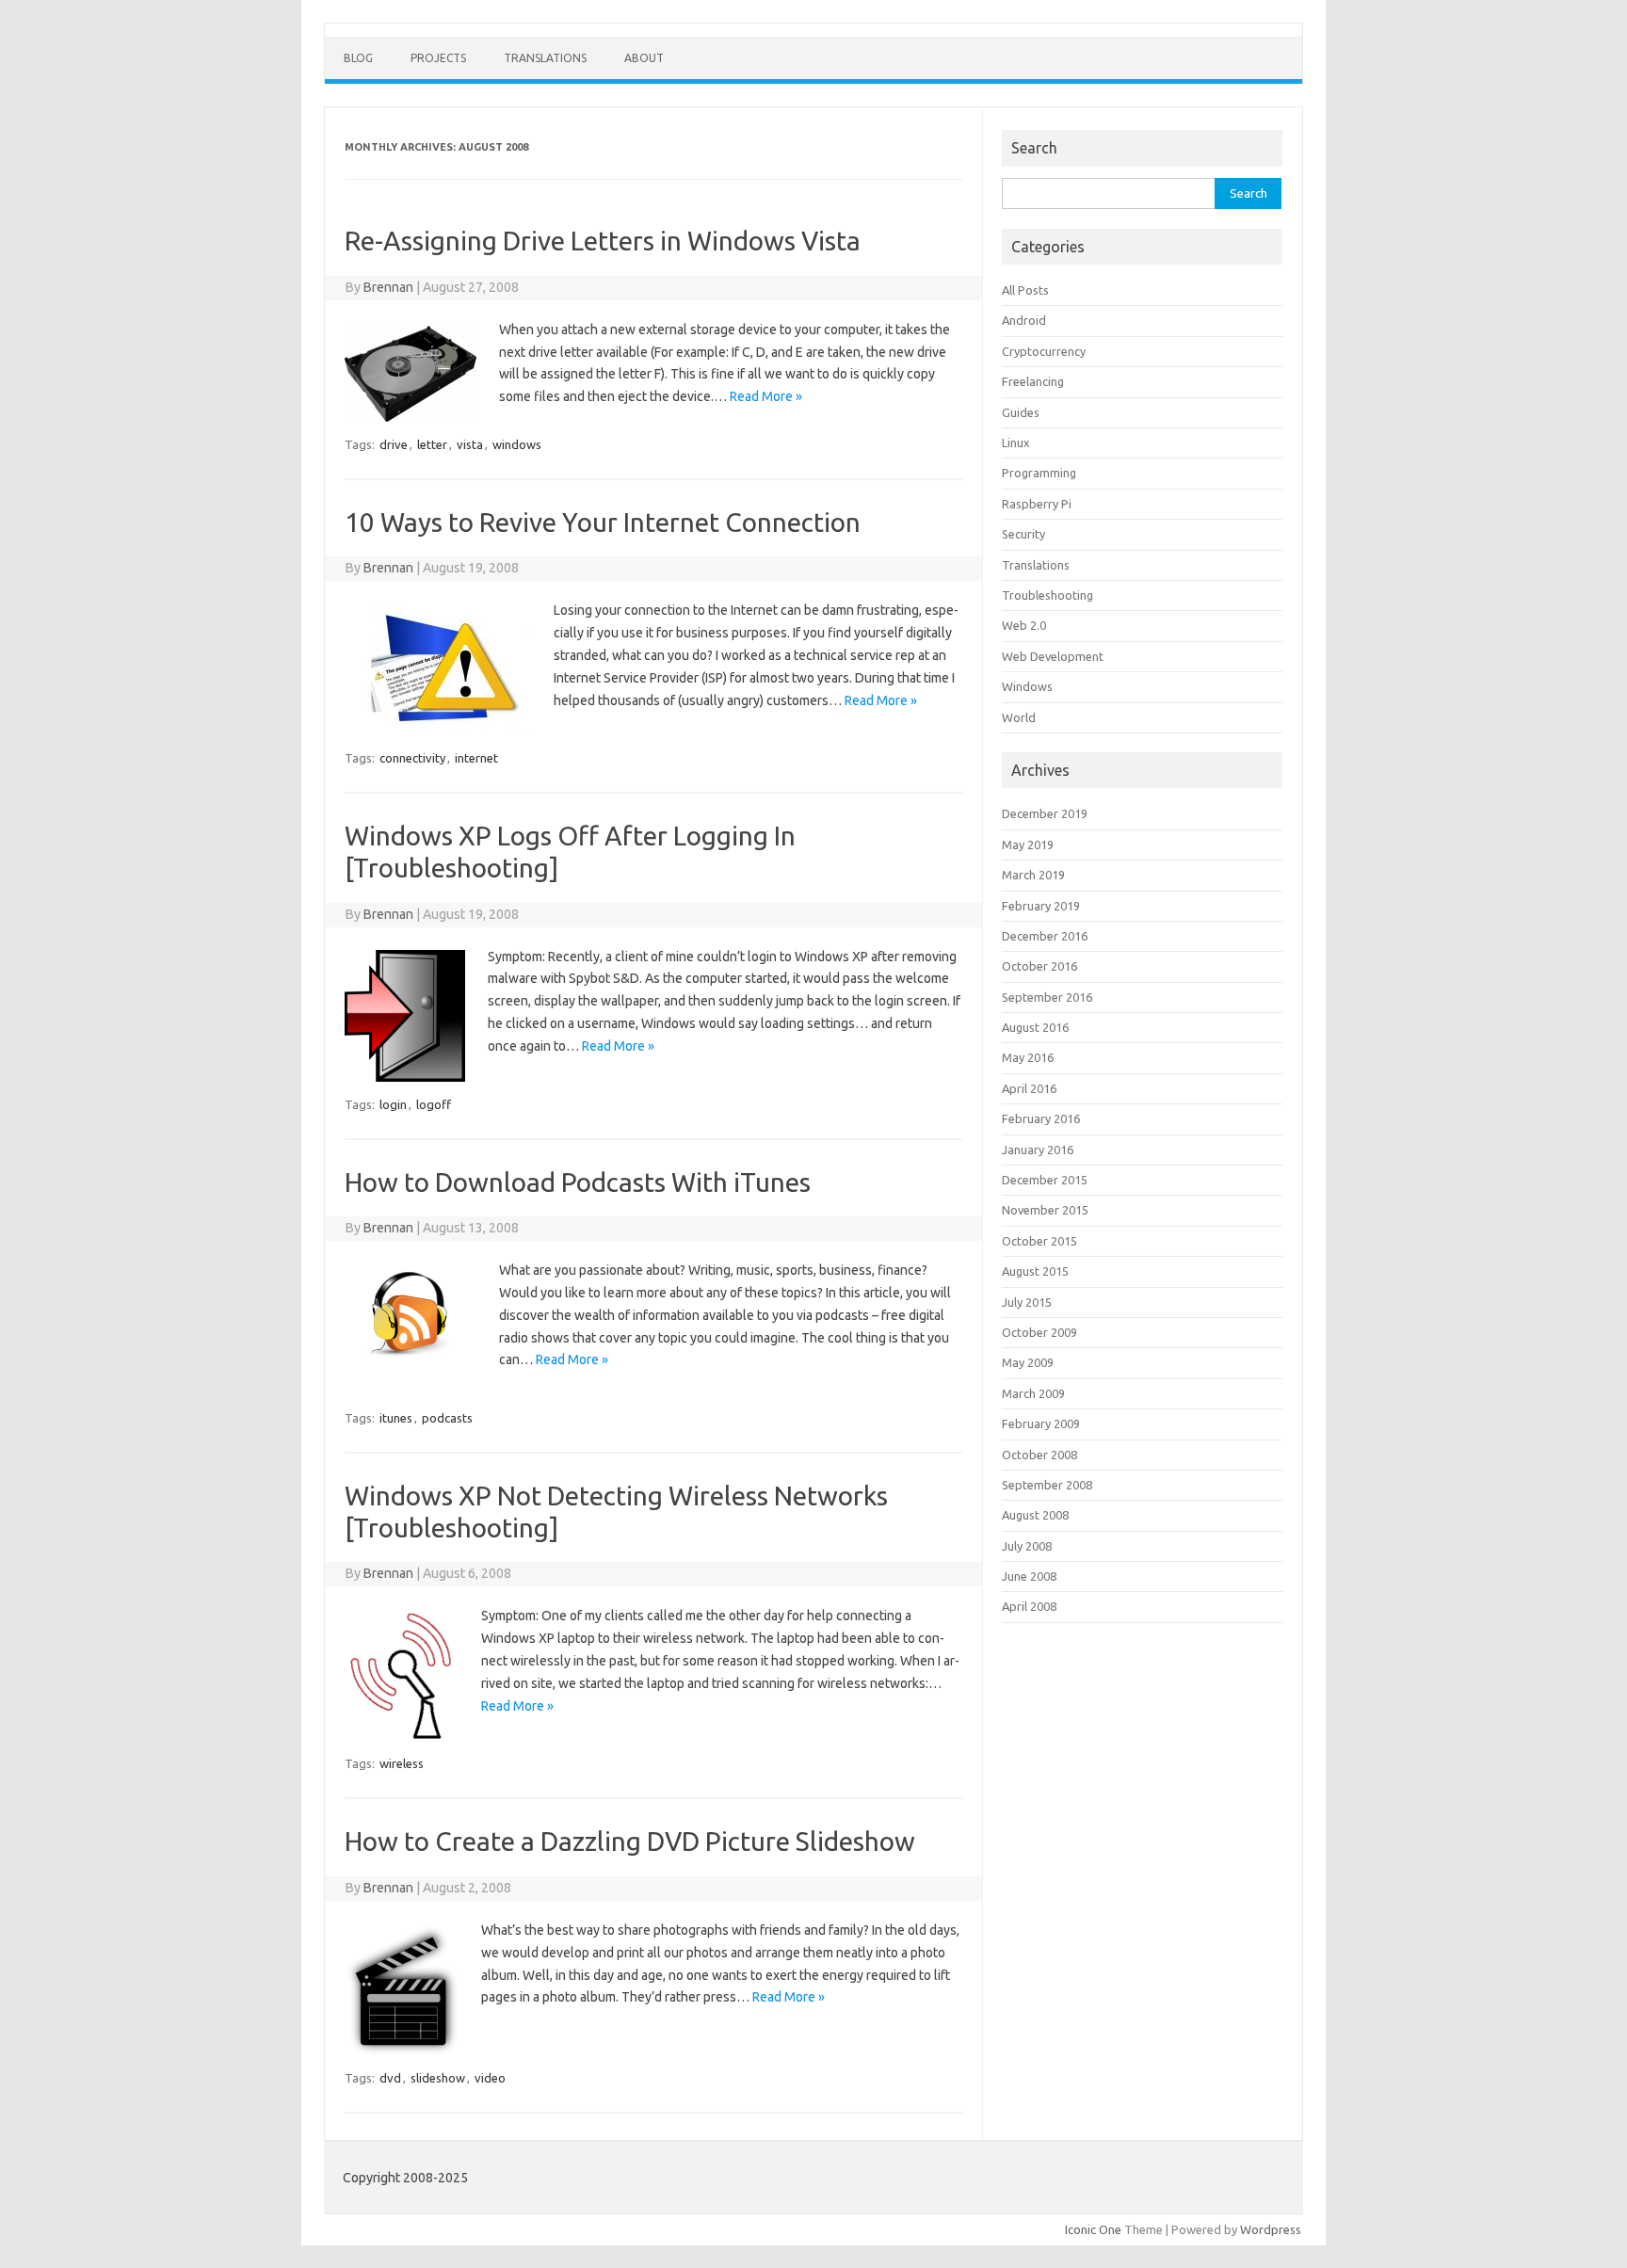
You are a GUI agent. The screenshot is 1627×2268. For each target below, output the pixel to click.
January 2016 (1038, 1150)
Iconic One (1093, 2229)
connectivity (412, 758)
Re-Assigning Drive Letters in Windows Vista (603, 241)
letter (432, 444)
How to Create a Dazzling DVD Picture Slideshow (630, 1841)
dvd (390, 2078)
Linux (1016, 442)
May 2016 (1028, 1057)
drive (394, 444)
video (490, 2078)
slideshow (438, 2078)
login (393, 1104)
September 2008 (1047, 1485)
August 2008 (1035, 1515)
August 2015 (1035, 1271)
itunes (396, 1418)
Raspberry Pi (1037, 504)
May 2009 (1028, 1362)
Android (1024, 320)
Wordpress (1271, 2229)
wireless (402, 1763)
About (644, 58)
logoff (434, 1104)
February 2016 (1041, 1118)
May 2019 (1028, 844)
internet (476, 758)
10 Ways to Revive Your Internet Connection (603, 522)
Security (1023, 534)
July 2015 (1027, 1302)
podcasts (447, 1418)
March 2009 (1033, 1393)
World (1019, 717)
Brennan (388, 287)
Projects (438, 58)
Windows (1027, 686)
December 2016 (1045, 936)
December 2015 (1045, 1180)
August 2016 (1035, 1027)
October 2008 (1039, 1455)
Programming (1039, 473)
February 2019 (1041, 906)
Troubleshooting (1047, 595)
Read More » (766, 396)
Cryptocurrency (1044, 351)
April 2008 (1029, 1606)
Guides (1021, 412)
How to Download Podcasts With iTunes (578, 1182)
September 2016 (1047, 997)
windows (517, 444)
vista (470, 444)
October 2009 (1039, 1332)
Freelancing (1033, 381)
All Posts (1025, 290)
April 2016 (1029, 1088)
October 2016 (1039, 966)
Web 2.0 (1024, 625)
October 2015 (1039, 1241)
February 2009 (1041, 1424)
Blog (358, 58)
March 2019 (1033, 875)
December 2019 (1045, 813)
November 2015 (1045, 1210)
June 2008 (1029, 1576)
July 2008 (1027, 1546)
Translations (545, 58)
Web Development (1053, 656)
